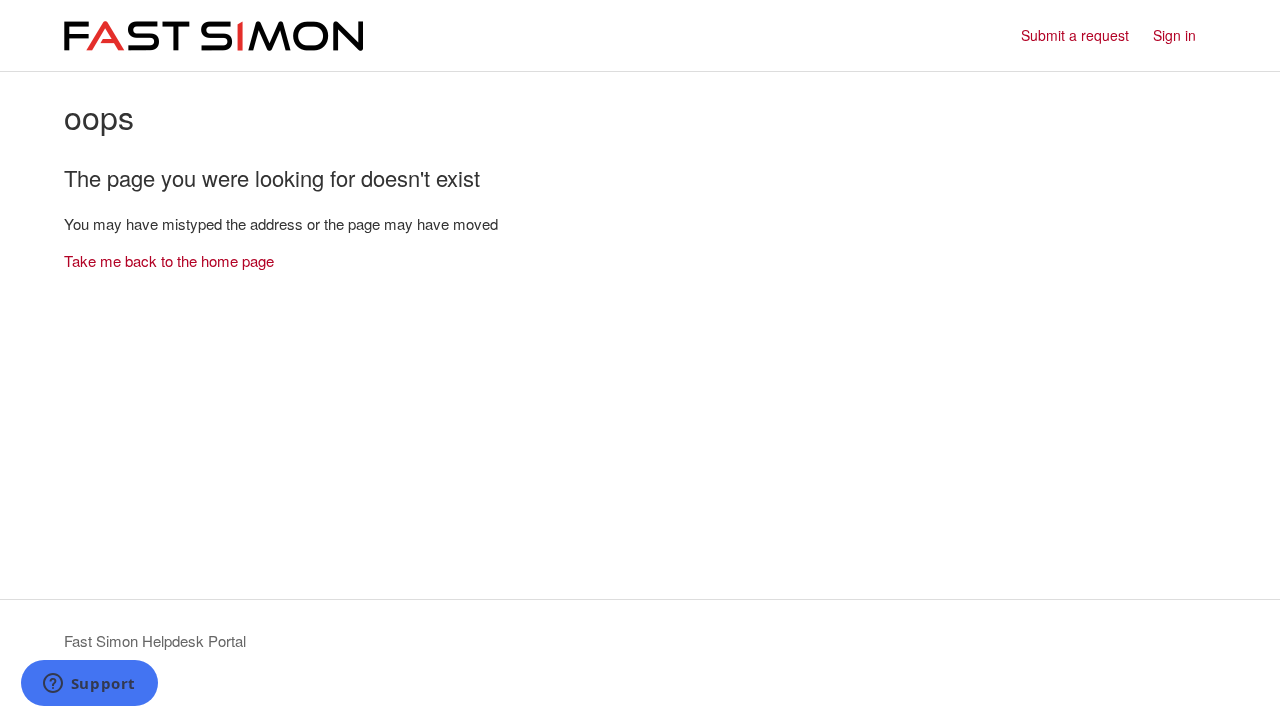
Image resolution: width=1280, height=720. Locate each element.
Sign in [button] (1174, 35)
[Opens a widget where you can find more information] (89, 685)
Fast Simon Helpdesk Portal (155, 640)
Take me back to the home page (169, 260)
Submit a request (1075, 35)
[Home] (213, 36)
